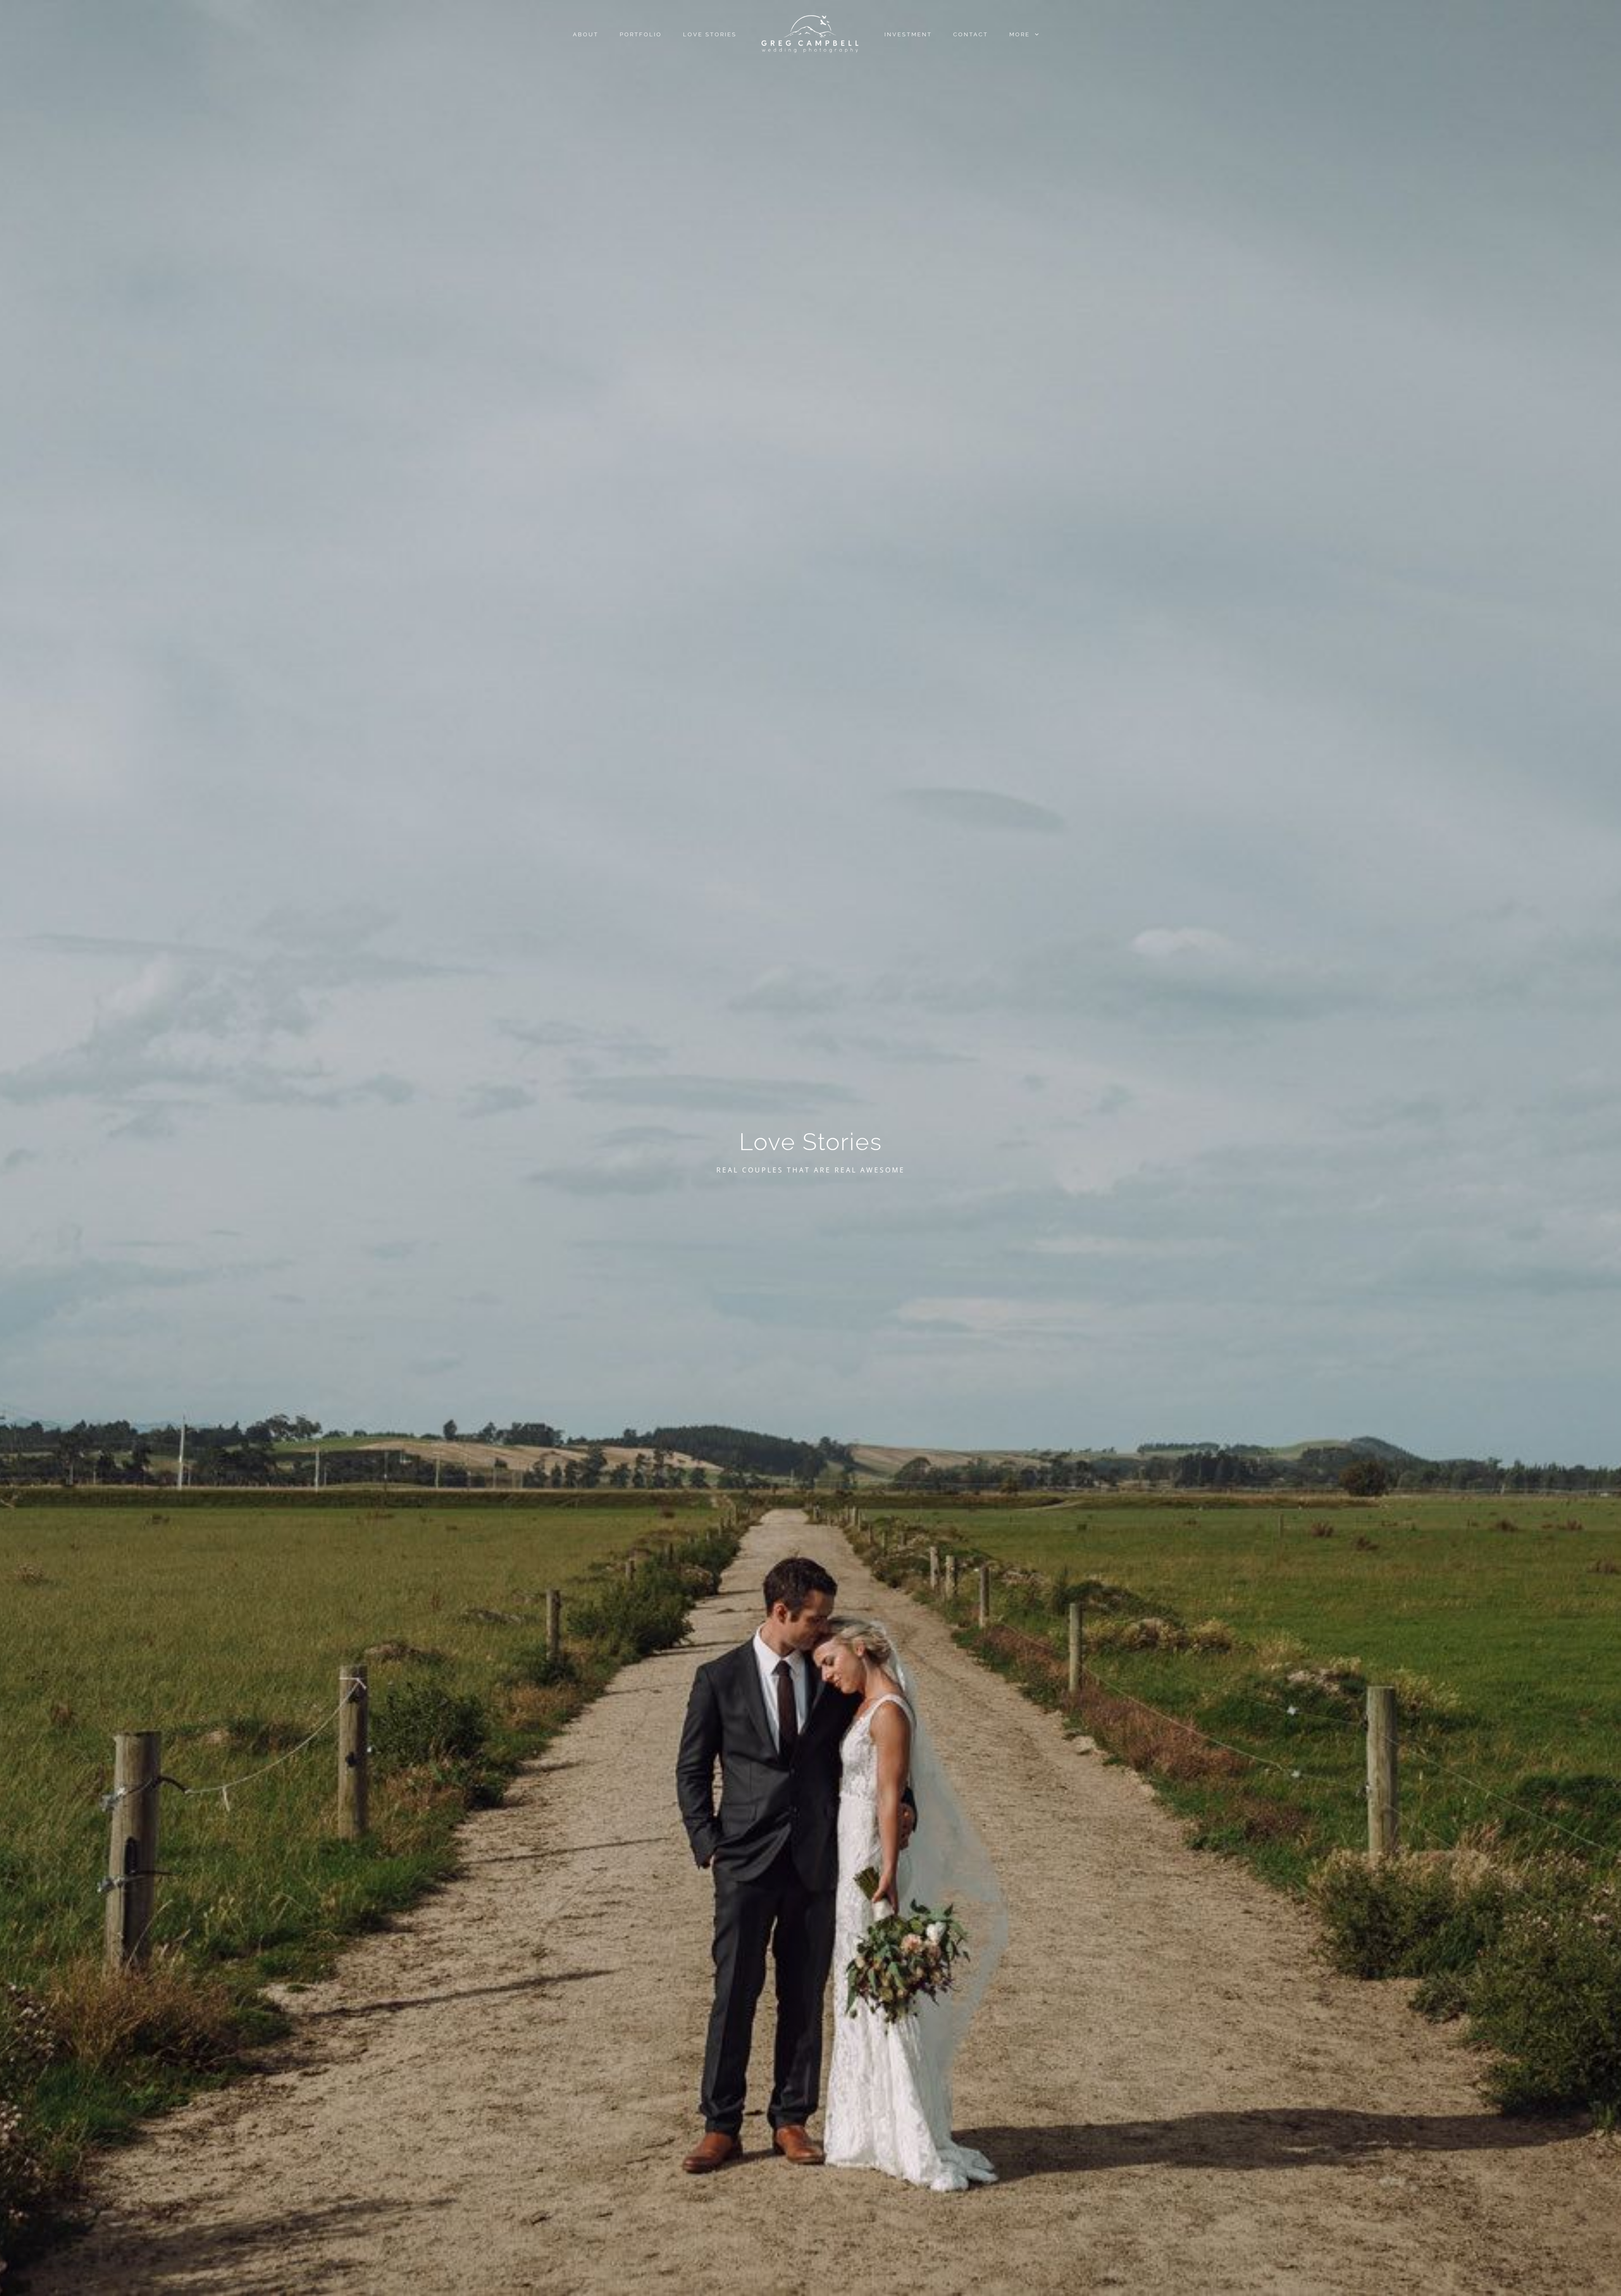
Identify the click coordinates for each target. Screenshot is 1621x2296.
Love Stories (710, 34)
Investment (908, 34)
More (1021, 34)
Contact (971, 34)
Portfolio (641, 34)
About (586, 34)
